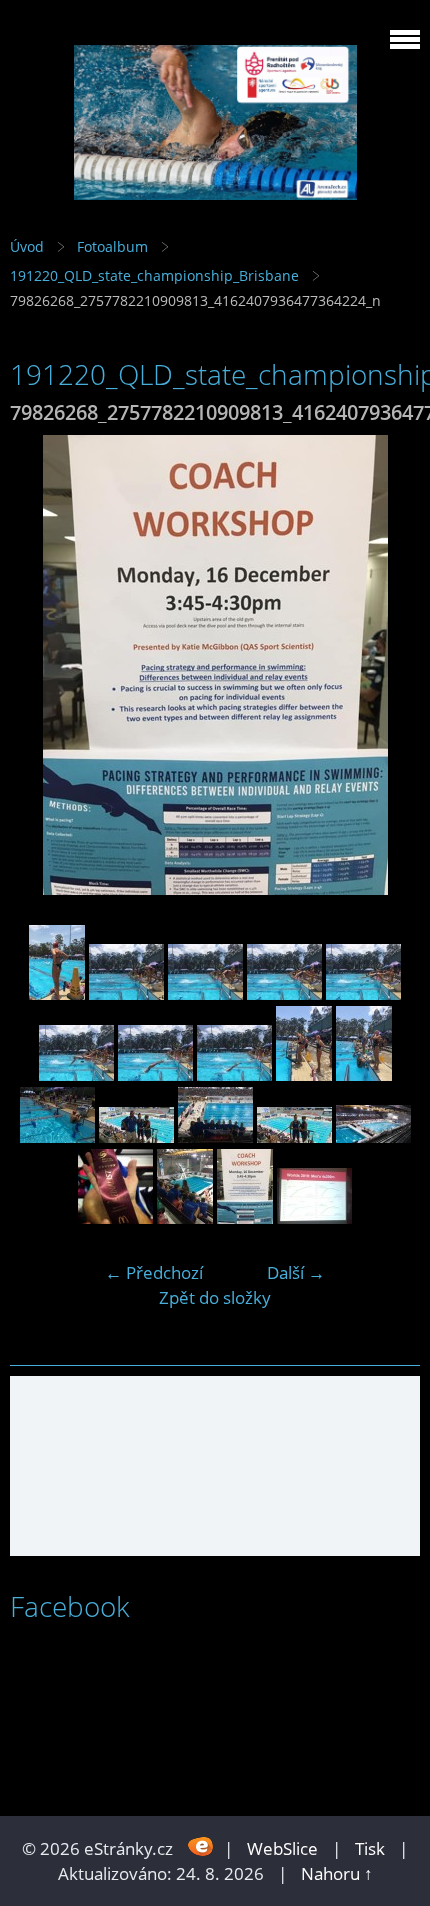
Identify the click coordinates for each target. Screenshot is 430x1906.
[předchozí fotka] (42, 665)
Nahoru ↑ (337, 1873)
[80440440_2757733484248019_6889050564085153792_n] (76, 1074)
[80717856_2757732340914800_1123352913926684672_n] (185, 1217)
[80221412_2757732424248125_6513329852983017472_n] (373, 1136)
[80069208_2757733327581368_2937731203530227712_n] (205, 993)
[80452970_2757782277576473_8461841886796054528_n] (314, 1217)
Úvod (27, 246)
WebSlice (282, 1848)
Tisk (370, 1848)
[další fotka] (387, 665)
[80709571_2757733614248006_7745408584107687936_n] (234, 1074)
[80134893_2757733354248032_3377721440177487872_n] (284, 993)
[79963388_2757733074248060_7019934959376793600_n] (364, 1074)
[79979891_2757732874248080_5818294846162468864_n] (57, 1136)
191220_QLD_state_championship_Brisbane (154, 275)
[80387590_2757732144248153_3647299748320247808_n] (215, 1136)
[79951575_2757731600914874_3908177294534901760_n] (115, 1217)
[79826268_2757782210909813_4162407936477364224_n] (245, 1217)
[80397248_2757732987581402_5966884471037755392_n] (304, 1074)
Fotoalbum (112, 246)
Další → (296, 1272)
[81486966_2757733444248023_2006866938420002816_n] (363, 993)
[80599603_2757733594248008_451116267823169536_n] (155, 1074)
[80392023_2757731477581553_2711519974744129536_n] (294, 1136)
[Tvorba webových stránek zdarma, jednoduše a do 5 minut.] (200, 1846)
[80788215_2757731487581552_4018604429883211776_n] (136, 1136)
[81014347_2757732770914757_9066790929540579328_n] (57, 993)
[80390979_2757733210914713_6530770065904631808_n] (126, 993)
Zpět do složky (215, 1297)
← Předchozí (154, 1272)
